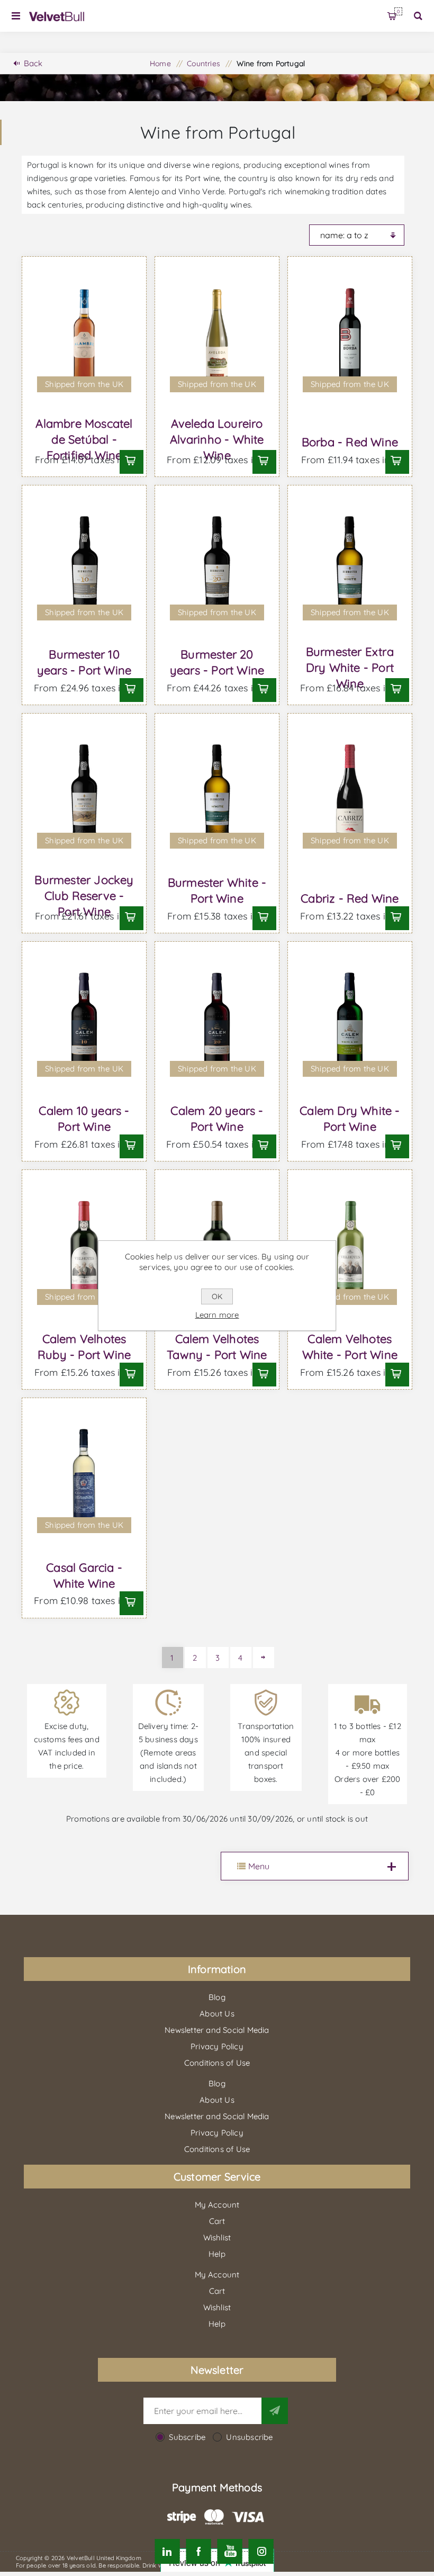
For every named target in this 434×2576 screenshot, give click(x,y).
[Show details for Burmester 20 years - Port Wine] (217, 566)
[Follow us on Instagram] (261, 2551)
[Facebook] (198, 2551)
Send (275, 2411)
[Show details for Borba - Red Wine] (350, 337)
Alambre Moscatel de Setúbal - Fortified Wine (84, 439)
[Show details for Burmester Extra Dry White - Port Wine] (350, 566)
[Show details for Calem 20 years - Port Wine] (217, 1022)
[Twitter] (167, 2551)
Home (160, 64)
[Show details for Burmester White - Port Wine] (217, 794)
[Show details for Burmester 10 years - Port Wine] (84, 566)
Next (264, 1658)
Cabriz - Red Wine (350, 898)
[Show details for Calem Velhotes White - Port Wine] (350, 1250)
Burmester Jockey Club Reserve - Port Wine (84, 896)
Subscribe (187, 2437)
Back (33, 63)
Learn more (217, 1315)
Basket (398, 11)
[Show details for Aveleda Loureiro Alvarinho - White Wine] (217, 337)
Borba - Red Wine (350, 442)
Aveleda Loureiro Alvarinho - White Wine (217, 439)
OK (217, 1296)
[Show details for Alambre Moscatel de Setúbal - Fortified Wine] (84, 337)
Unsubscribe (249, 2437)
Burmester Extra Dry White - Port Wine (350, 668)
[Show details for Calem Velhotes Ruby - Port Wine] (84, 1250)
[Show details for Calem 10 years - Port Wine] (84, 1022)
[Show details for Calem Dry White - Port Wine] (350, 1022)
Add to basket (130, 461)
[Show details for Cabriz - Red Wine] (350, 794)
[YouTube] (230, 2551)
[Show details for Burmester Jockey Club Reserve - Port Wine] (84, 794)
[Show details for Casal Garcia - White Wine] (84, 1479)
